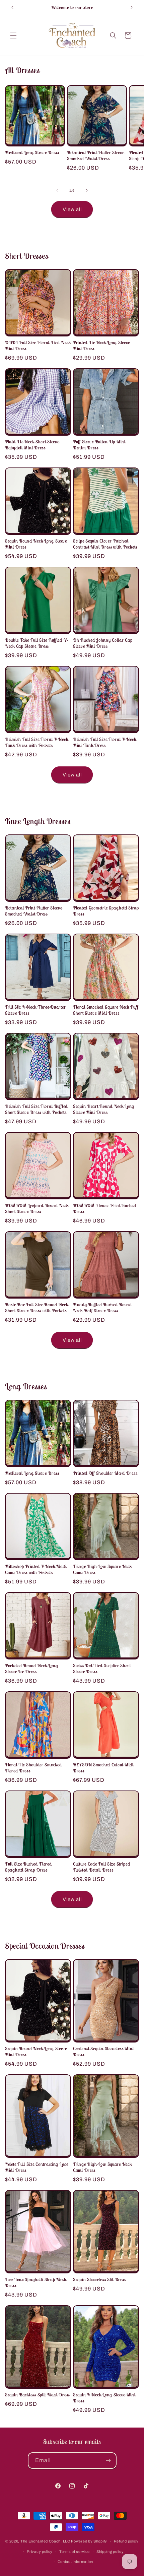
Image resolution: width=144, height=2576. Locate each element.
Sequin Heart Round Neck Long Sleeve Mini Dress (104, 1109)
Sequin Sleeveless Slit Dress (99, 2279)
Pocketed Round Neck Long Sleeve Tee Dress (31, 1669)
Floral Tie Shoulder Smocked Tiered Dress (33, 1768)
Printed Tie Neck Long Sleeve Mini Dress (101, 345)
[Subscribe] (109, 2461)
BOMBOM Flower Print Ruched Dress (105, 1208)
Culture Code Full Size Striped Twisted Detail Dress (102, 1867)
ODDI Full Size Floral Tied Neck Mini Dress (38, 345)
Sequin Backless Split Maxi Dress (38, 2395)
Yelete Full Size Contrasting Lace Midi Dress (37, 2167)
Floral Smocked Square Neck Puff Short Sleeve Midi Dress (105, 1010)
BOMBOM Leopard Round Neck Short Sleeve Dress (37, 1208)
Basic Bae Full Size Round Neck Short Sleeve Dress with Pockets (37, 1308)
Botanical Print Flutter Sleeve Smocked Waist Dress (96, 155)
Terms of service (75, 2552)
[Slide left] (57, 190)
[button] (13, 36)
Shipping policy (110, 2552)
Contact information (75, 2562)
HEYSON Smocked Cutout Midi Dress (103, 1768)
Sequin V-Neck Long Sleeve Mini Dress (104, 2398)
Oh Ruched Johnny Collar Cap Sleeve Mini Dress (103, 643)
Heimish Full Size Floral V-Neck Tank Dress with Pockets (37, 742)
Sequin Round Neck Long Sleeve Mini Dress (36, 544)
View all (72, 209)
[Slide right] (87, 190)
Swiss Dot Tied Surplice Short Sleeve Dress (102, 1669)
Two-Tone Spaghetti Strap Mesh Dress (36, 2282)
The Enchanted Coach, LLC (45, 2541)
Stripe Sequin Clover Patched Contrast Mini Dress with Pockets (105, 544)
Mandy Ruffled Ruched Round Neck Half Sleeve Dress (102, 1308)
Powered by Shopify (89, 2541)
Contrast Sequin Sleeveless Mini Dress (103, 2052)
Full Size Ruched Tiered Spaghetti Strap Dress (28, 1867)
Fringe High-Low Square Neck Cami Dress (102, 1569)
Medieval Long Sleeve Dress (32, 152)
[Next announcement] (132, 7)
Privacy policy (40, 2552)
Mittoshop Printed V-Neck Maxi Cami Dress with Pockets (36, 1569)
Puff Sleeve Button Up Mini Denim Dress (99, 445)
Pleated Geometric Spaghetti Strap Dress (106, 911)
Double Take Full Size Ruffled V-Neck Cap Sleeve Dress (37, 643)
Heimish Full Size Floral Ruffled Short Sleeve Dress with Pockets (36, 1109)
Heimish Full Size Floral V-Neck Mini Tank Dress (104, 742)
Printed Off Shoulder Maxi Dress (105, 1473)
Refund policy (126, 2541)
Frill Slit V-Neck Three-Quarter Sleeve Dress (35, 1010)
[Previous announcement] (12, 7)
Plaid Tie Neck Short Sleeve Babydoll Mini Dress (32, 445)
